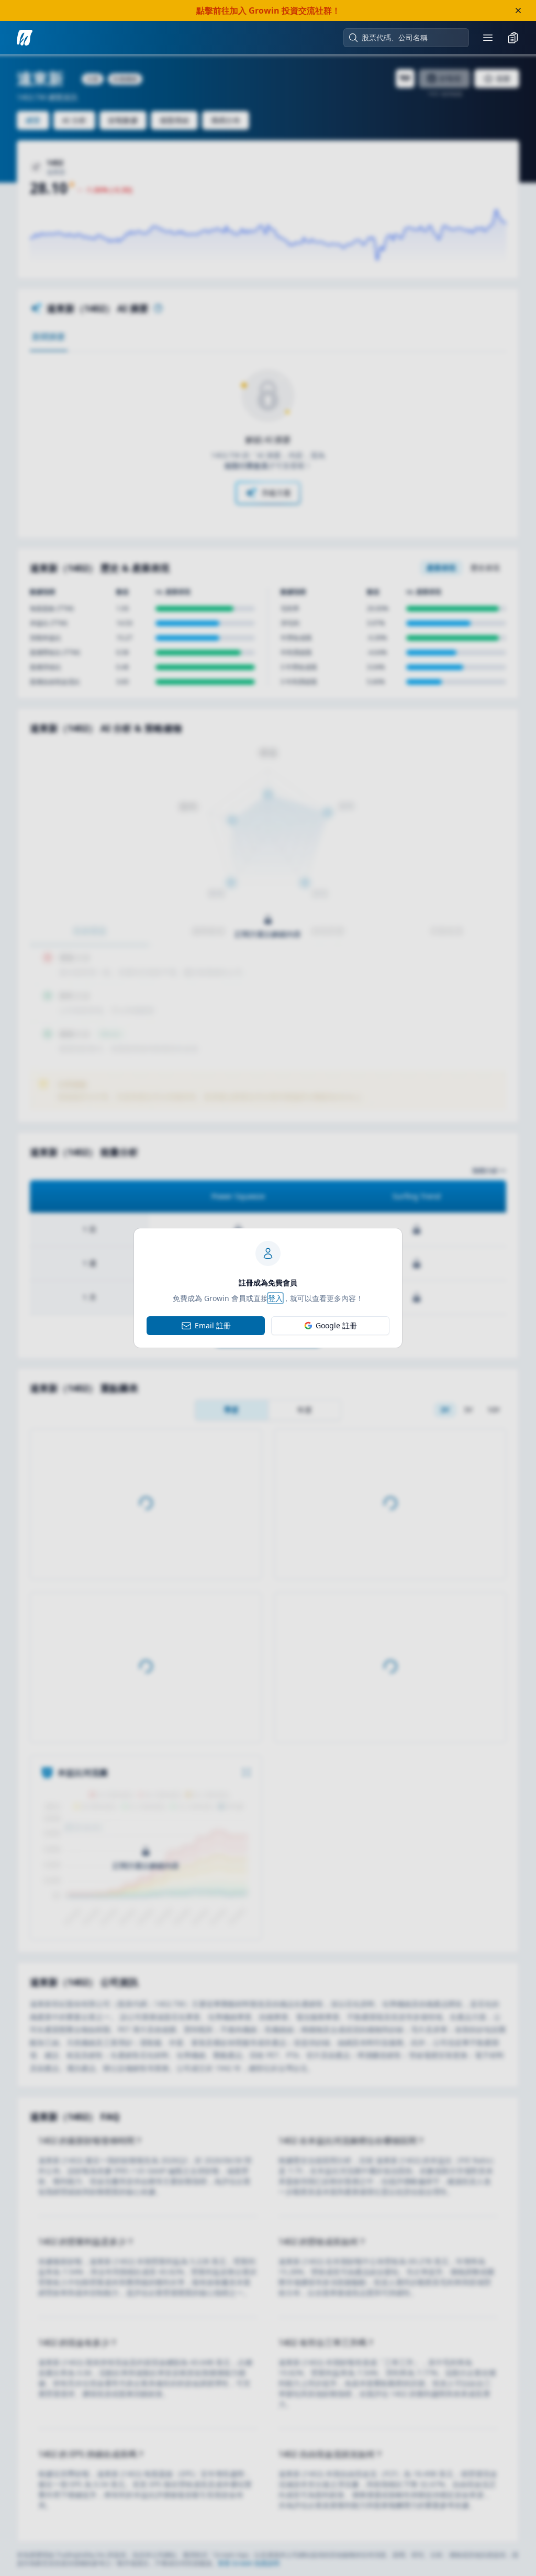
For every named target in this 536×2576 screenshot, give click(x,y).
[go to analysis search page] (25, 38)
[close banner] (518, 10)
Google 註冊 (336, 1325)
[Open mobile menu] (488, 38)
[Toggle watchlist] (513, 38)
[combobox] (411, 38)
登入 (275, 1298)
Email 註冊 (213, 1325)
